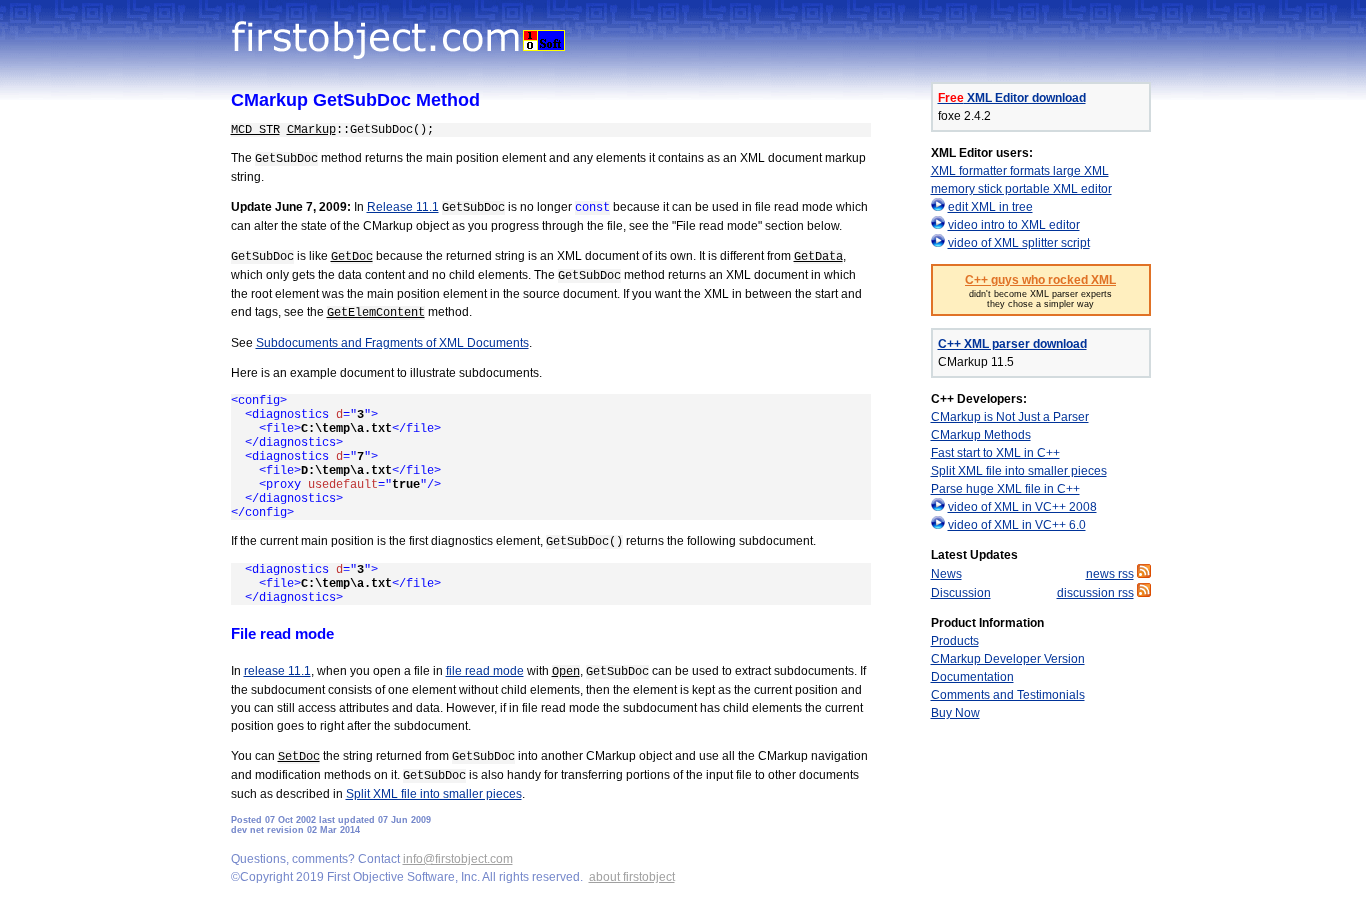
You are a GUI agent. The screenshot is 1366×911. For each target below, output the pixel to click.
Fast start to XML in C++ (995, 453)
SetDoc (299, 757)
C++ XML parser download (1012, 344)
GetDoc (352, 257)
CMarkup (311, 130)
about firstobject (632, 877)
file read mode (485, 671)
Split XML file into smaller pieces (434, 794)
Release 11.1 (403, 207)
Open (566, 672)
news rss (1110, 574)
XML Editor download (1012, 98)
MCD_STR (255, 130)
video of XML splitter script (1019, 243)
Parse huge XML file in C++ (1005, 489)
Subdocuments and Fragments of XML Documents (392, 343)
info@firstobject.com (458, 859)
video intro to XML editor (1014, 225)
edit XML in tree (990, 207)
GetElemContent (376, 313)
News (946, 574)
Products (955, 641)
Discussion (961, 593)
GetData (818, 257)
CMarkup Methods (981, 435)
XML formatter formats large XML (1020, 171)
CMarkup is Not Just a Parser (1010, 417)
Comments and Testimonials (1008, 695)
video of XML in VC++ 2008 (1022, 507)
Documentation (972, 677)
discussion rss (1095, 593)
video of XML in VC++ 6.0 (1017, 525)
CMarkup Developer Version (1008, 659)
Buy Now (955, 713)
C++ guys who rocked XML (1040, 280)
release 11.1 (277, 671)
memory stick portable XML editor (1021, 189)
